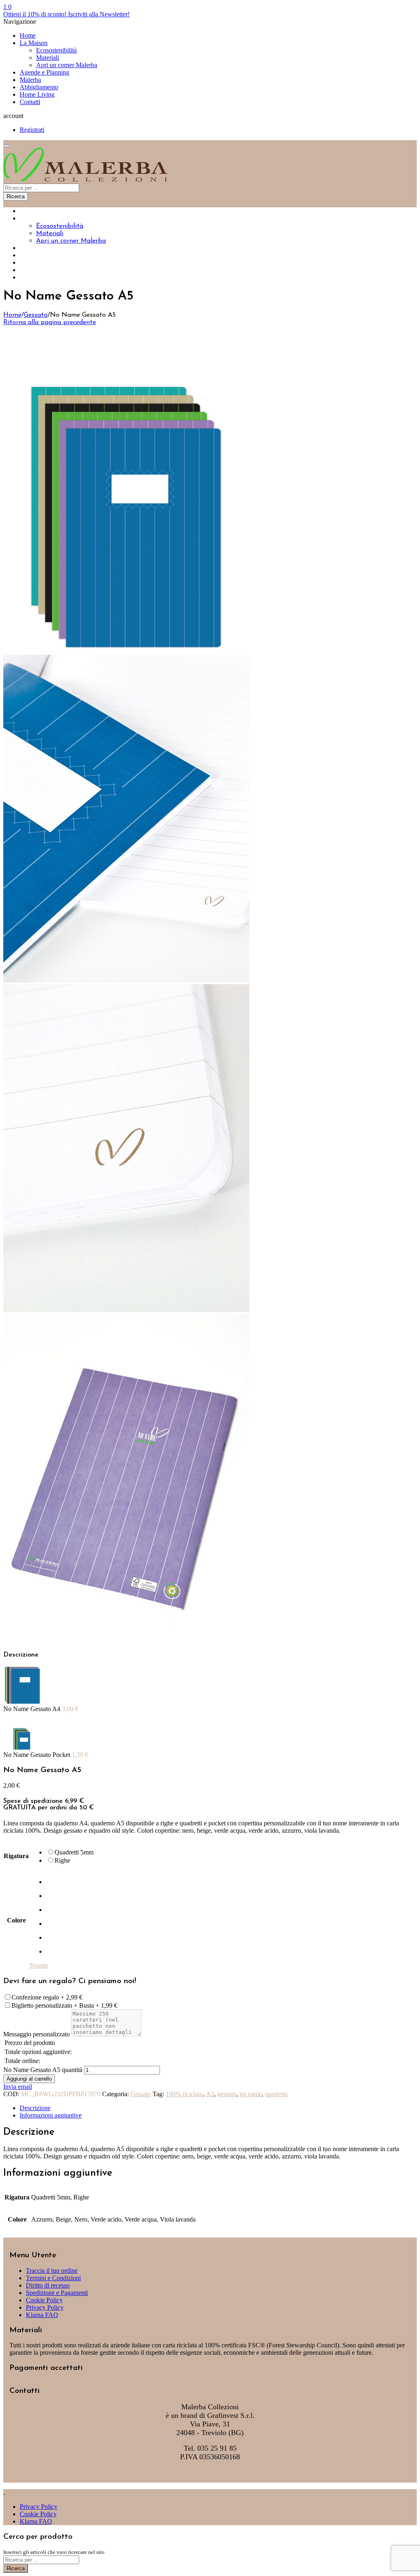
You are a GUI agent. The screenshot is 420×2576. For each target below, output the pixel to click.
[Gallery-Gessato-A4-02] (126, 980)
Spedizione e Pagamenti (57, 2293)
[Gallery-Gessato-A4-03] (126, 1310)
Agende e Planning (45, 72)
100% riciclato (184, 2094)
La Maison (34, 43)
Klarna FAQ (42, 2315)
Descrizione (35, 2108)
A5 (210, 2094)
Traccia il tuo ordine (52, 2271)
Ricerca (16, 196)
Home (28, 35)
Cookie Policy (44, 2300)
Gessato (36, 315)
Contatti (30, 102)
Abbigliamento (39, 87)
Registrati (32, 130)
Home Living (37, 94)
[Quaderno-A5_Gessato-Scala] (126, 651)
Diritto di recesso (48, 2285)
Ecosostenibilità (56, 50)
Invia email (18, 2087)
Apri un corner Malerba (67, 65)
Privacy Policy (45, 2307)
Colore (16, 1920)
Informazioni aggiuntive (51, 2115)
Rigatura (16, 1856)
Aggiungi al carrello (29, 2079)
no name (251, 2094)
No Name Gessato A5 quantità (43, 2070)
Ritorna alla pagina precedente (50, 322)
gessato (227, 2094)
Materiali (48, 58)
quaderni (276, 2094)
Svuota (39, 1965)
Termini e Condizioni (53, 2278)
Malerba (30, 80)
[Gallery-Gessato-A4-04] (126, 1639)
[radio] (70, 1852)
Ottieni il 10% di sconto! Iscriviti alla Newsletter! (66, 14)
